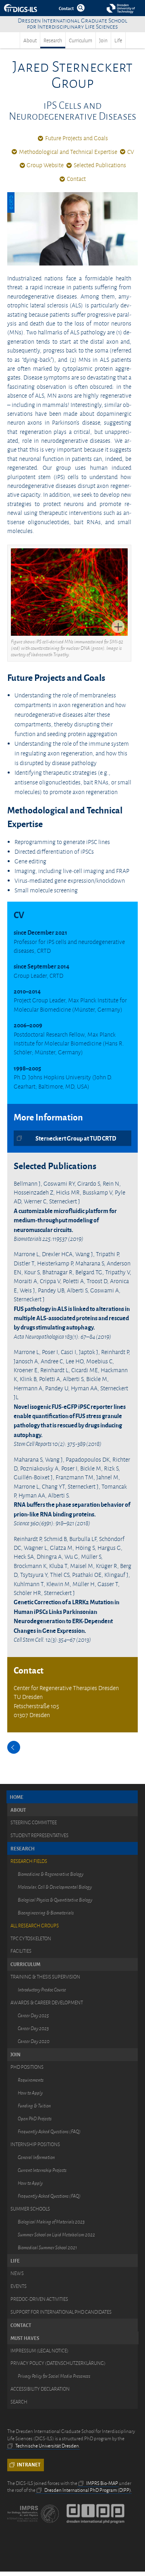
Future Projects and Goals (77, 138)
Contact (76, 179)
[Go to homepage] (21, 8)
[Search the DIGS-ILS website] (81, 8)
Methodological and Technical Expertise (68, 152)
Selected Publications (100, 165)
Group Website (45, 165)
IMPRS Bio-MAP (102, 2483)
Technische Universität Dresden (47, 2446)
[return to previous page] (14, 1747)
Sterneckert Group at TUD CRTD (76, 1138)
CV (131, 152)
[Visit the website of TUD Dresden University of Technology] (121, 8)
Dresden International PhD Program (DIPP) (88, 2490)
